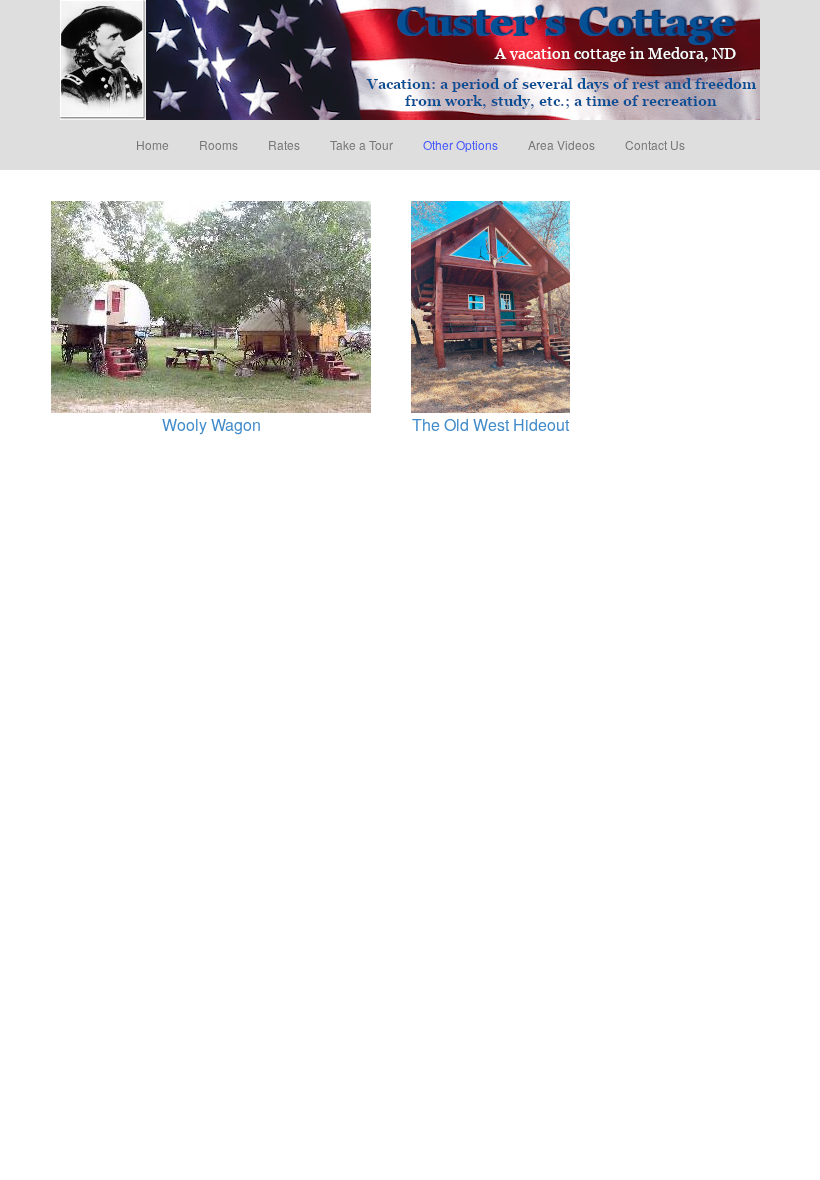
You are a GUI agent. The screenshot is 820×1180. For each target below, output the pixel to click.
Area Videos (561, 144)
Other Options (460, 144)
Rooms (218, 144)
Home (152, 144)
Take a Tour (361, 144)
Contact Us (655, 144)
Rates (284, 144)
